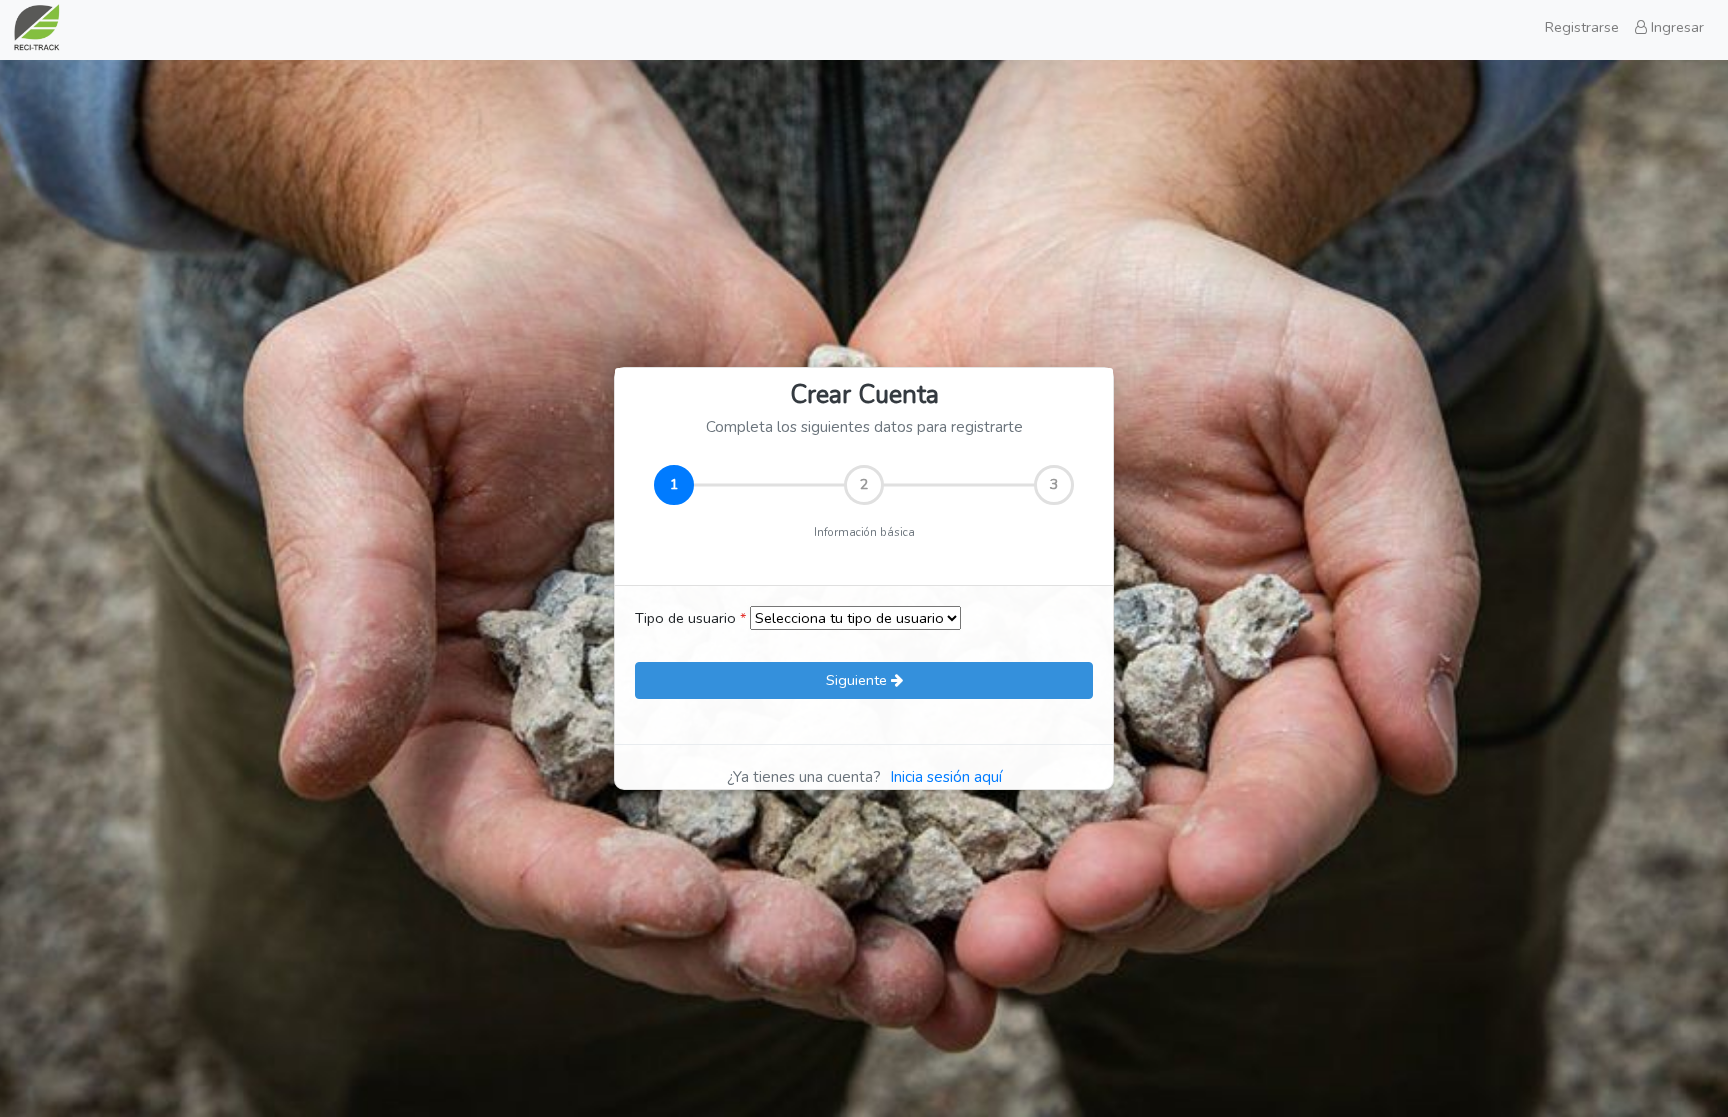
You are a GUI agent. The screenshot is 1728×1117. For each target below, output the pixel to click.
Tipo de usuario (690, 618)
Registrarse (1582, 27)
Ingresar (1675, 27)
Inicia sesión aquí (946, 777)
